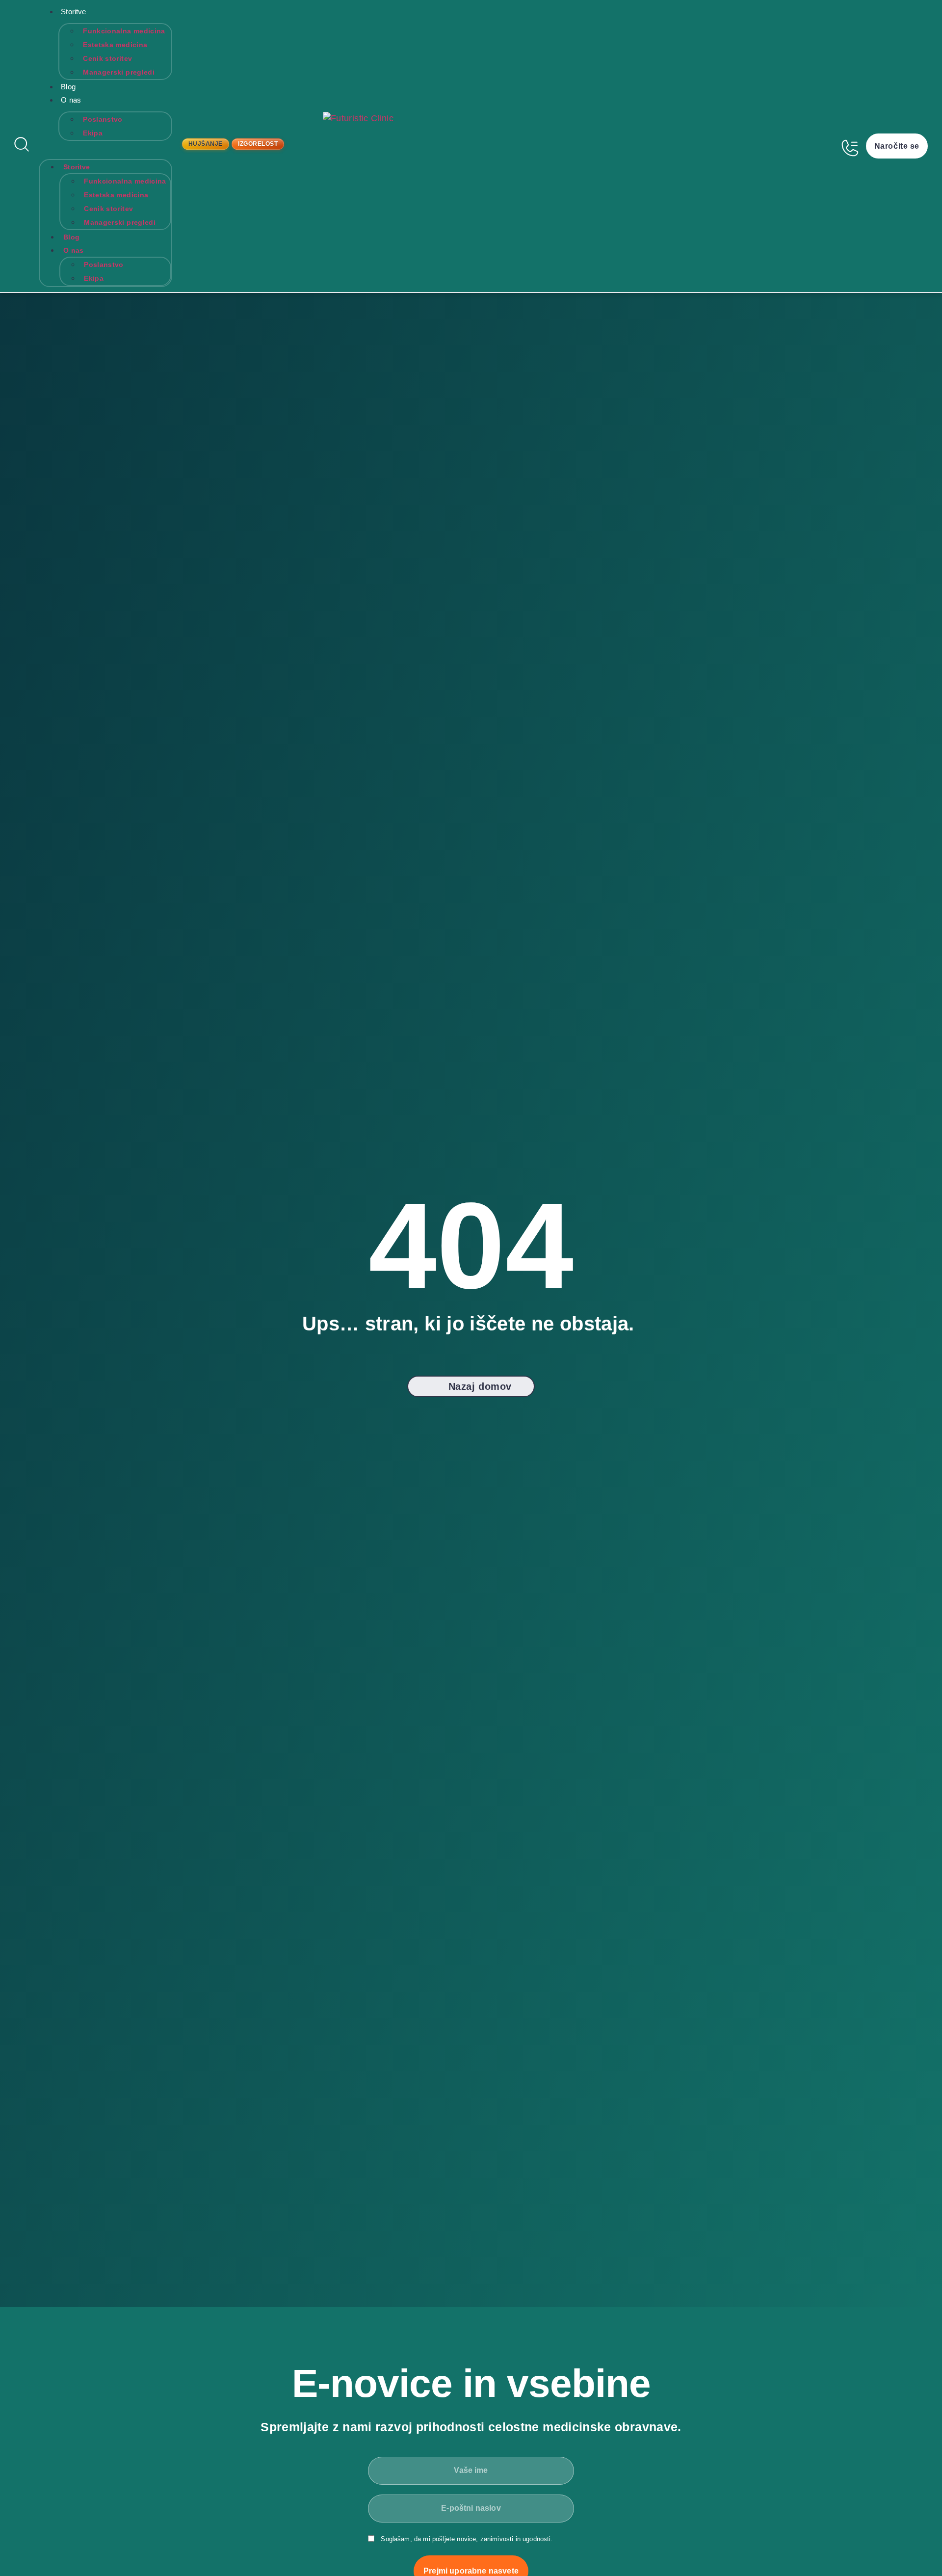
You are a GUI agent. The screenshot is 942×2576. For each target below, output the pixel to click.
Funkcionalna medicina (124, 31)
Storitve (73, 12)
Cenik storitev (107, 58)
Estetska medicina (115, 45)
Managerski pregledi (119, 72)
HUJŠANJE (206, 144)
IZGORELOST (258, 144)
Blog (68, 87)
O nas (71, 100)
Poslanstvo (103, 119)
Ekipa (93, 133)
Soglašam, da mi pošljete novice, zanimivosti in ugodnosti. (467, 2539)
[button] (105, 147)
